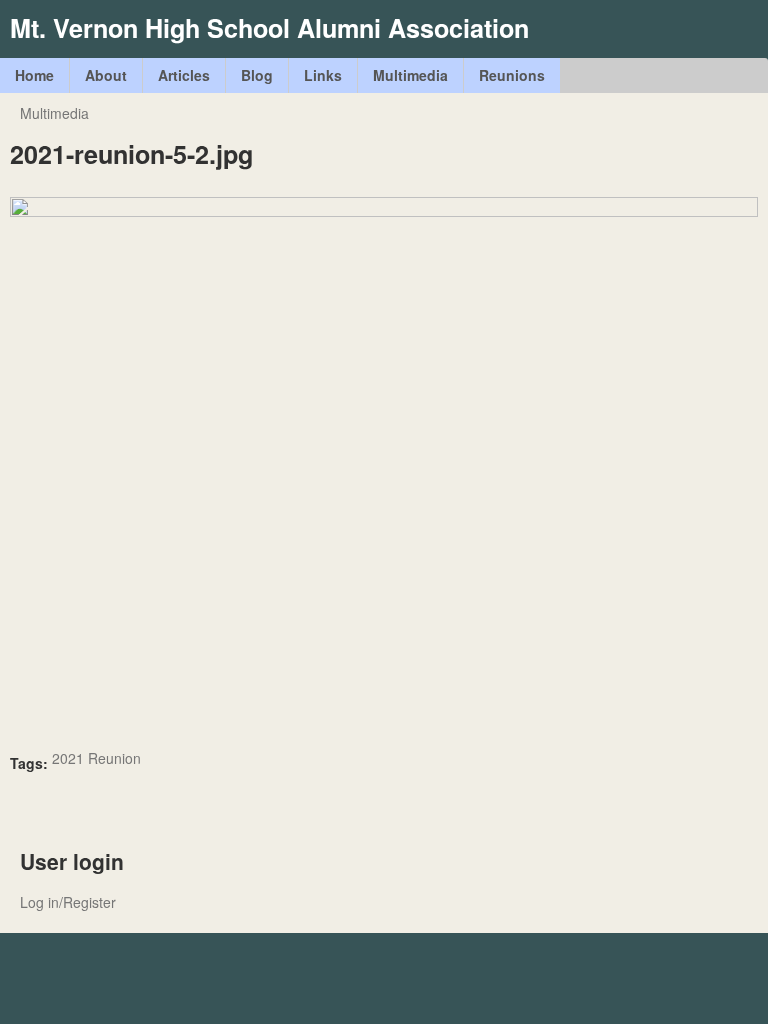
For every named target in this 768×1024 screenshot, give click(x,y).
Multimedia (410, 75)
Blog (257, 75)
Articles (184, 75)
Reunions (512, 75)
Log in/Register (68, 902)
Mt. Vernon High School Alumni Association (269, 28)
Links (323, 75)
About (106, 75)
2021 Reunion (96, 758)
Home (34, 75)
